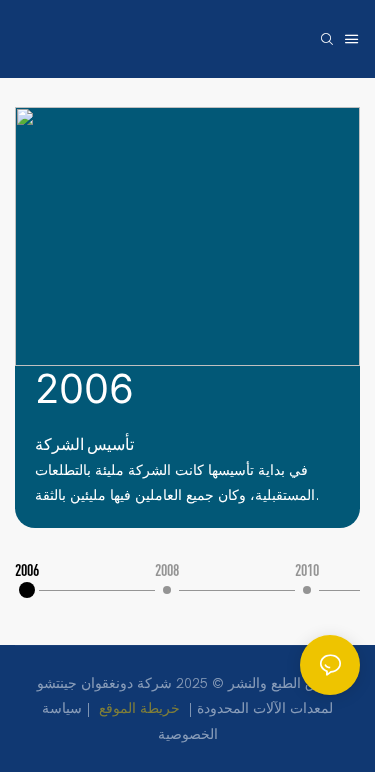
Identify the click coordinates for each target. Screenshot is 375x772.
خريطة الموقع (139, 708)
